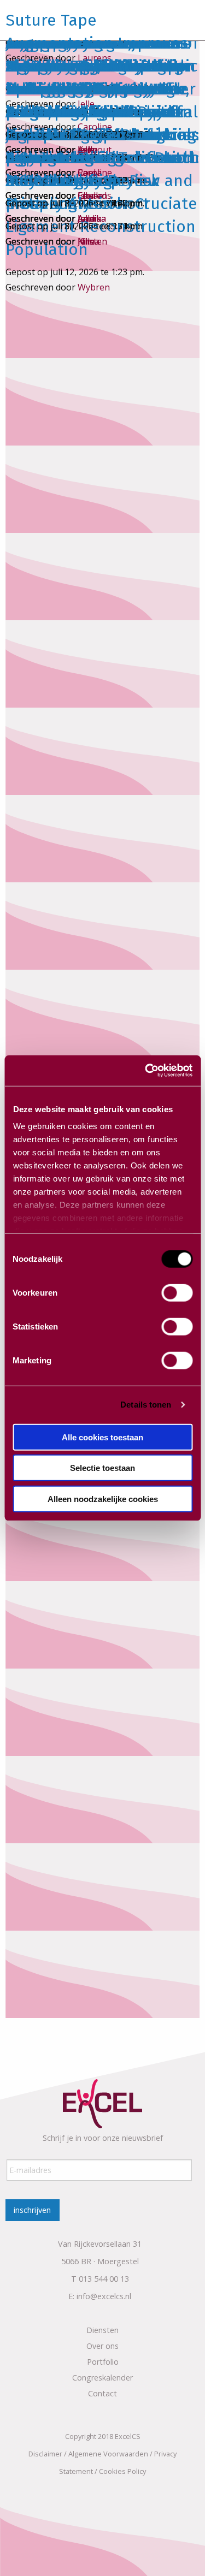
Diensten (102, 2330)
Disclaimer (45, 2454)
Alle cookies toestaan (102, 1437)
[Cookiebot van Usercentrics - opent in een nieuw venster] (146, 1071)
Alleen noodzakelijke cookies (103, 1498)
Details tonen (146, 1405)
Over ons (102, 2346)
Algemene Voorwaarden (108, 2454)
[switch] (177, 1292)
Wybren (94, 287)
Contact (102, 2393)
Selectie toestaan (102, 1468)
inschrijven (32, 2210)
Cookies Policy (122, 2471)
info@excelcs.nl (104, 2296)
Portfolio (103, 2362)
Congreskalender (102, 2378)
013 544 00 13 (104, 2279)
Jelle (86, 241)
